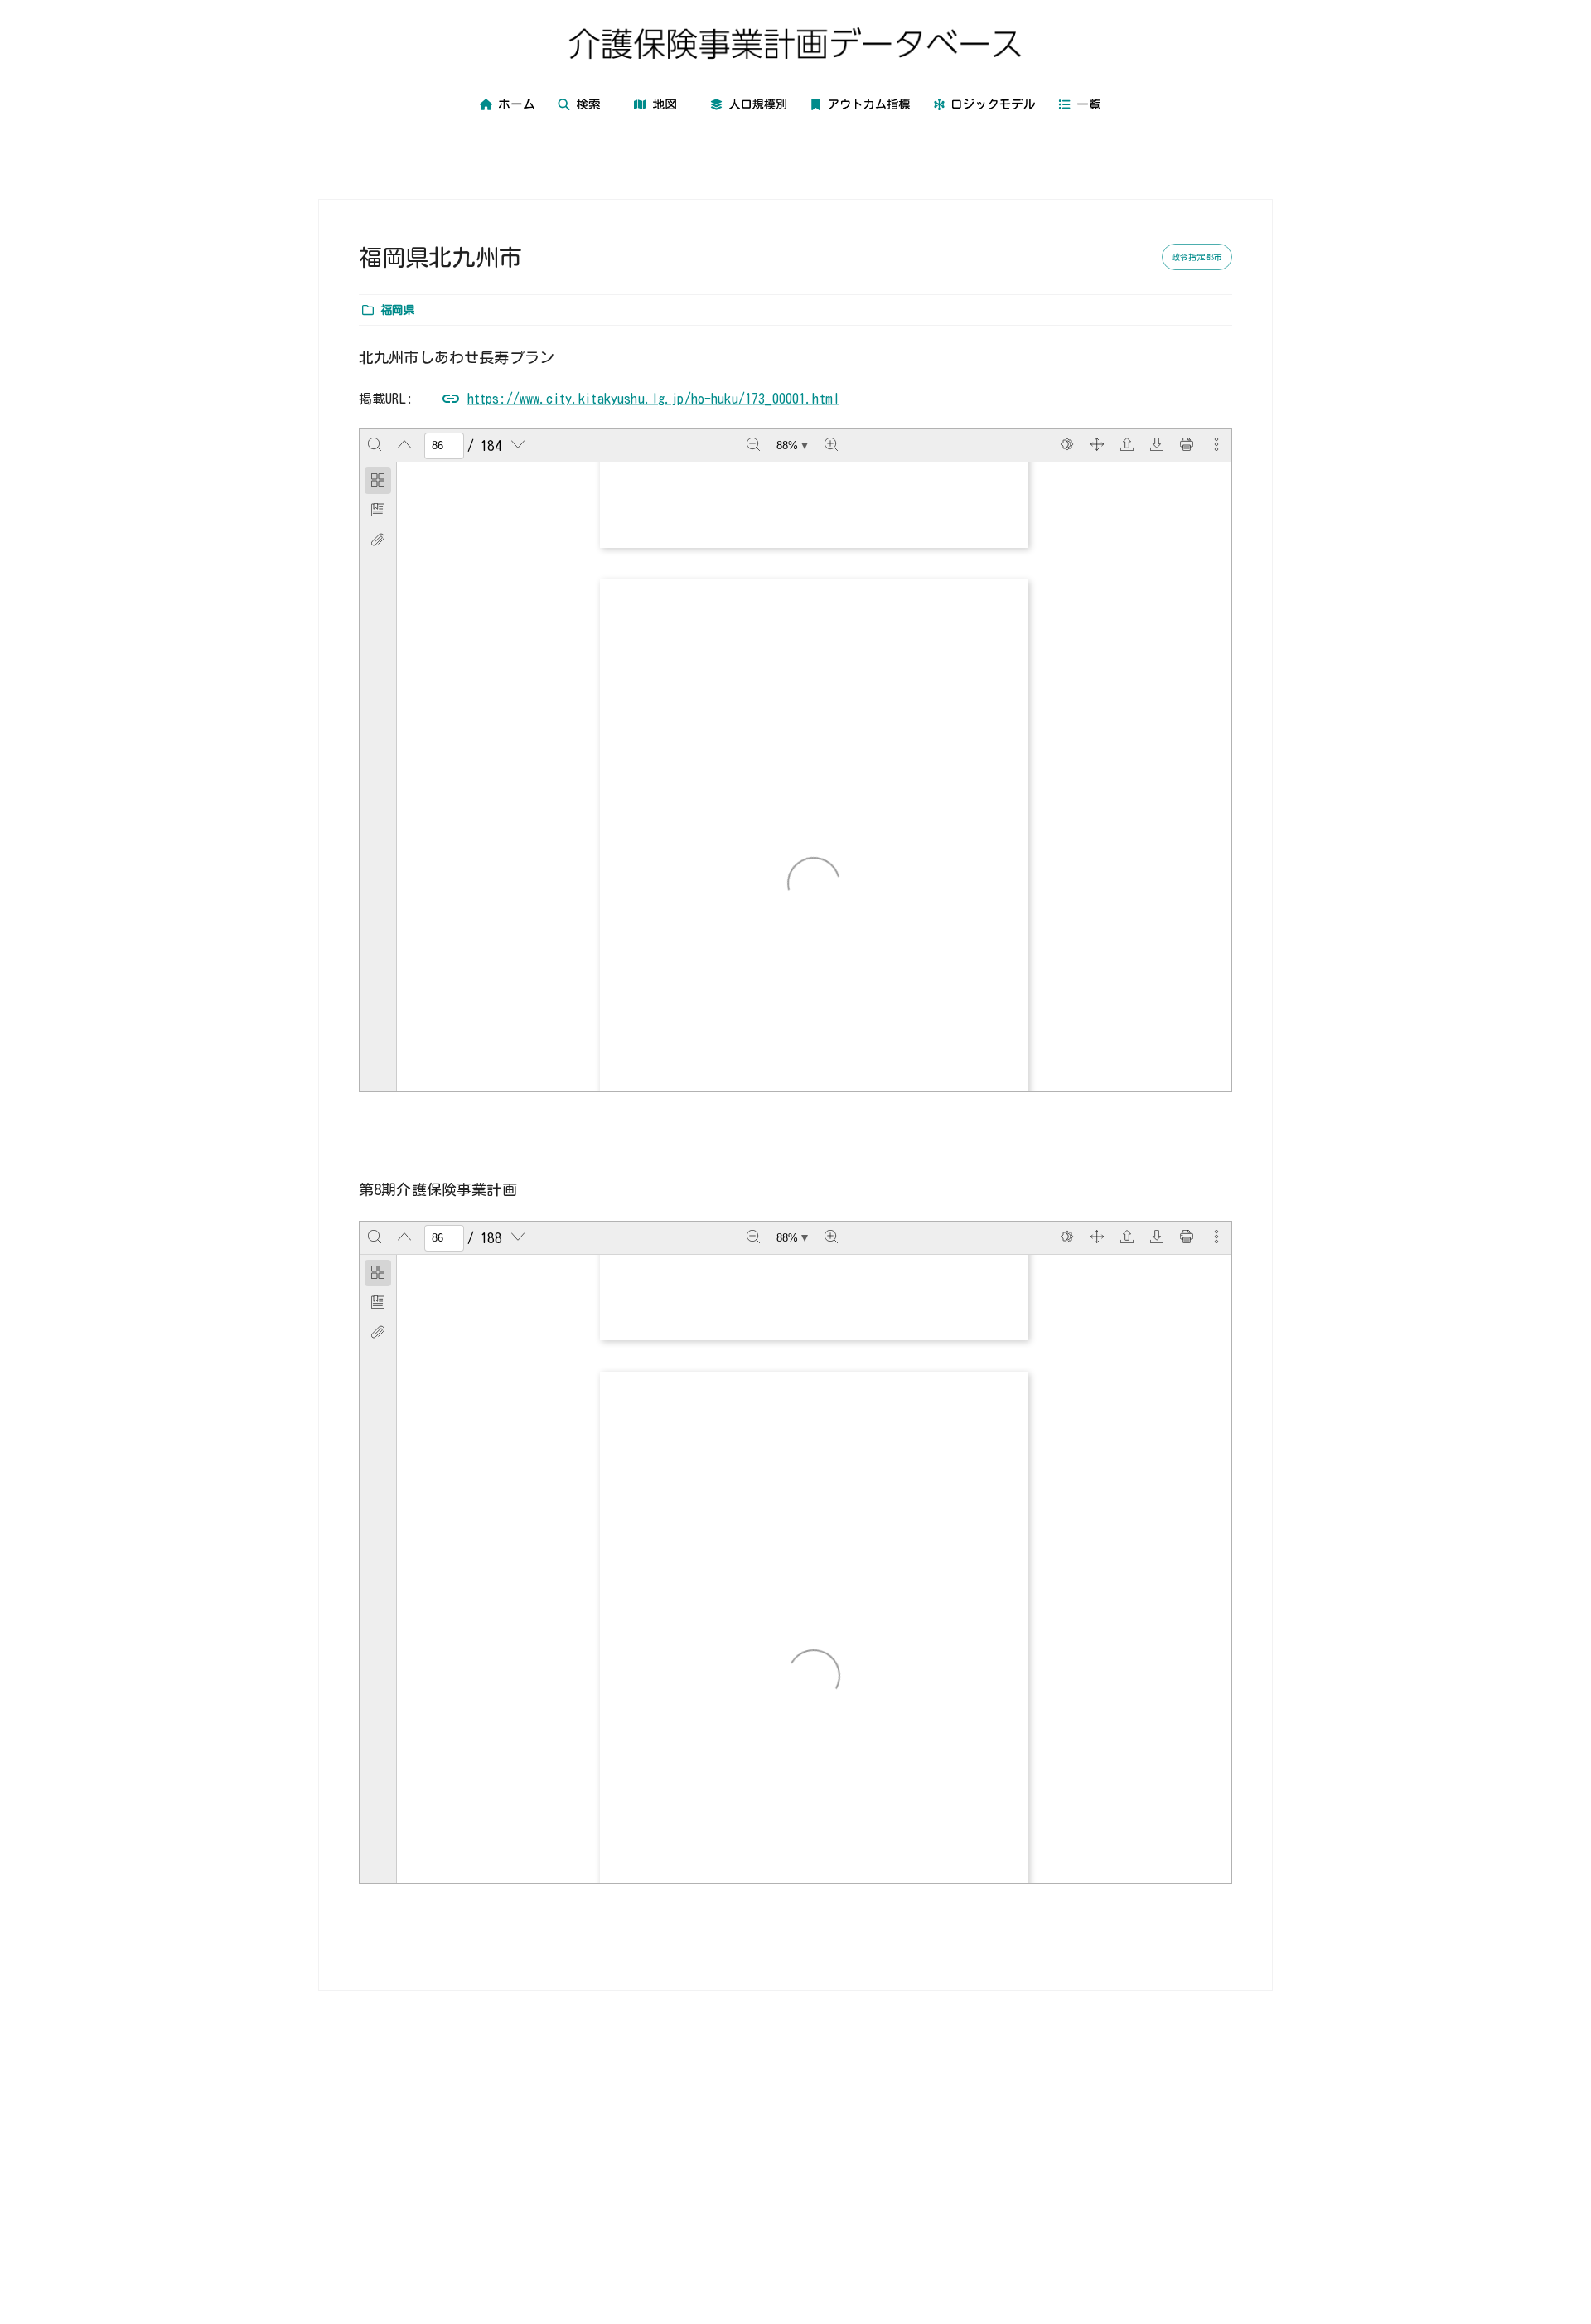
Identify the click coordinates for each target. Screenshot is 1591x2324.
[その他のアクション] (1216, 446)
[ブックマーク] (378, 511)
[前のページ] (404, 446)
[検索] (375, 446)
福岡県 (398, 310)
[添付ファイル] (378, 540)
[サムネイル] (378, 481)
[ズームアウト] (753, 446)
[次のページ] (518, 446)
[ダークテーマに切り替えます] (1067, 446)
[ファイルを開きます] (1127, 446)
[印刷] (1187, 446)
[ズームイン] (831, 446)
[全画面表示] (1097, 446)
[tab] (378, 481)
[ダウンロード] (1157, 446)
